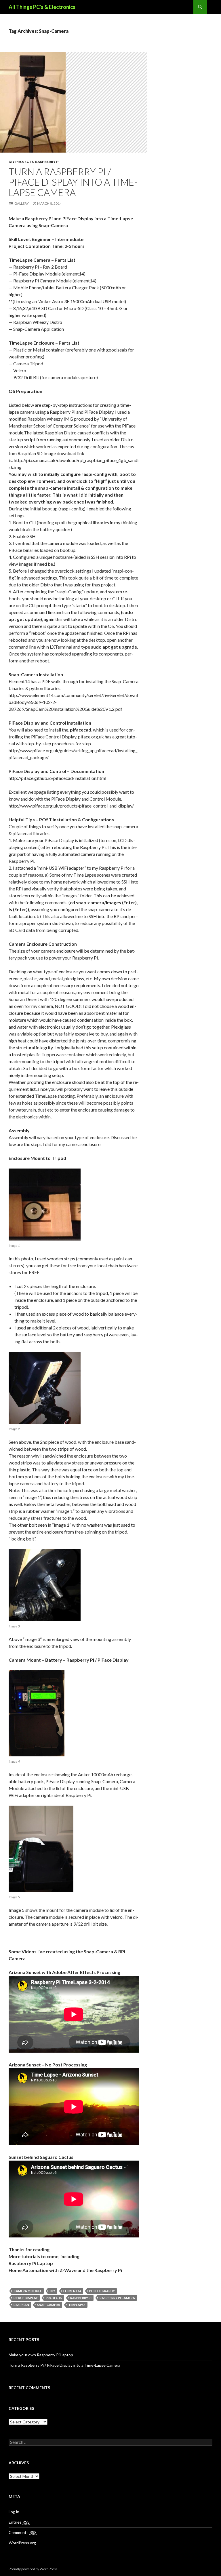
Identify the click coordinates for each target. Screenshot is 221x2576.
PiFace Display (26, 2298)
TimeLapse (77, 2305)
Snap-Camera (49, 2305)
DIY (53, 2291)
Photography (102, 2291)
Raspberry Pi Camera (117, 2298)
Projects (54, 2298)
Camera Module (28, 2291)
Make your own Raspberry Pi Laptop (41, 2355)
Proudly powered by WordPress (33, 2569)
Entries (19, 2522)
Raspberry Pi (47, 162)
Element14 (72, 2291)
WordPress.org (22, 2543)
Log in (14, 2512)
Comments (23, 2532)
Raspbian (21, 2305)
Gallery (22, 203)
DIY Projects (21, 162)
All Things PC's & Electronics (42, 7)
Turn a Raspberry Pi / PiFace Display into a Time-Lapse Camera (73, 182)
